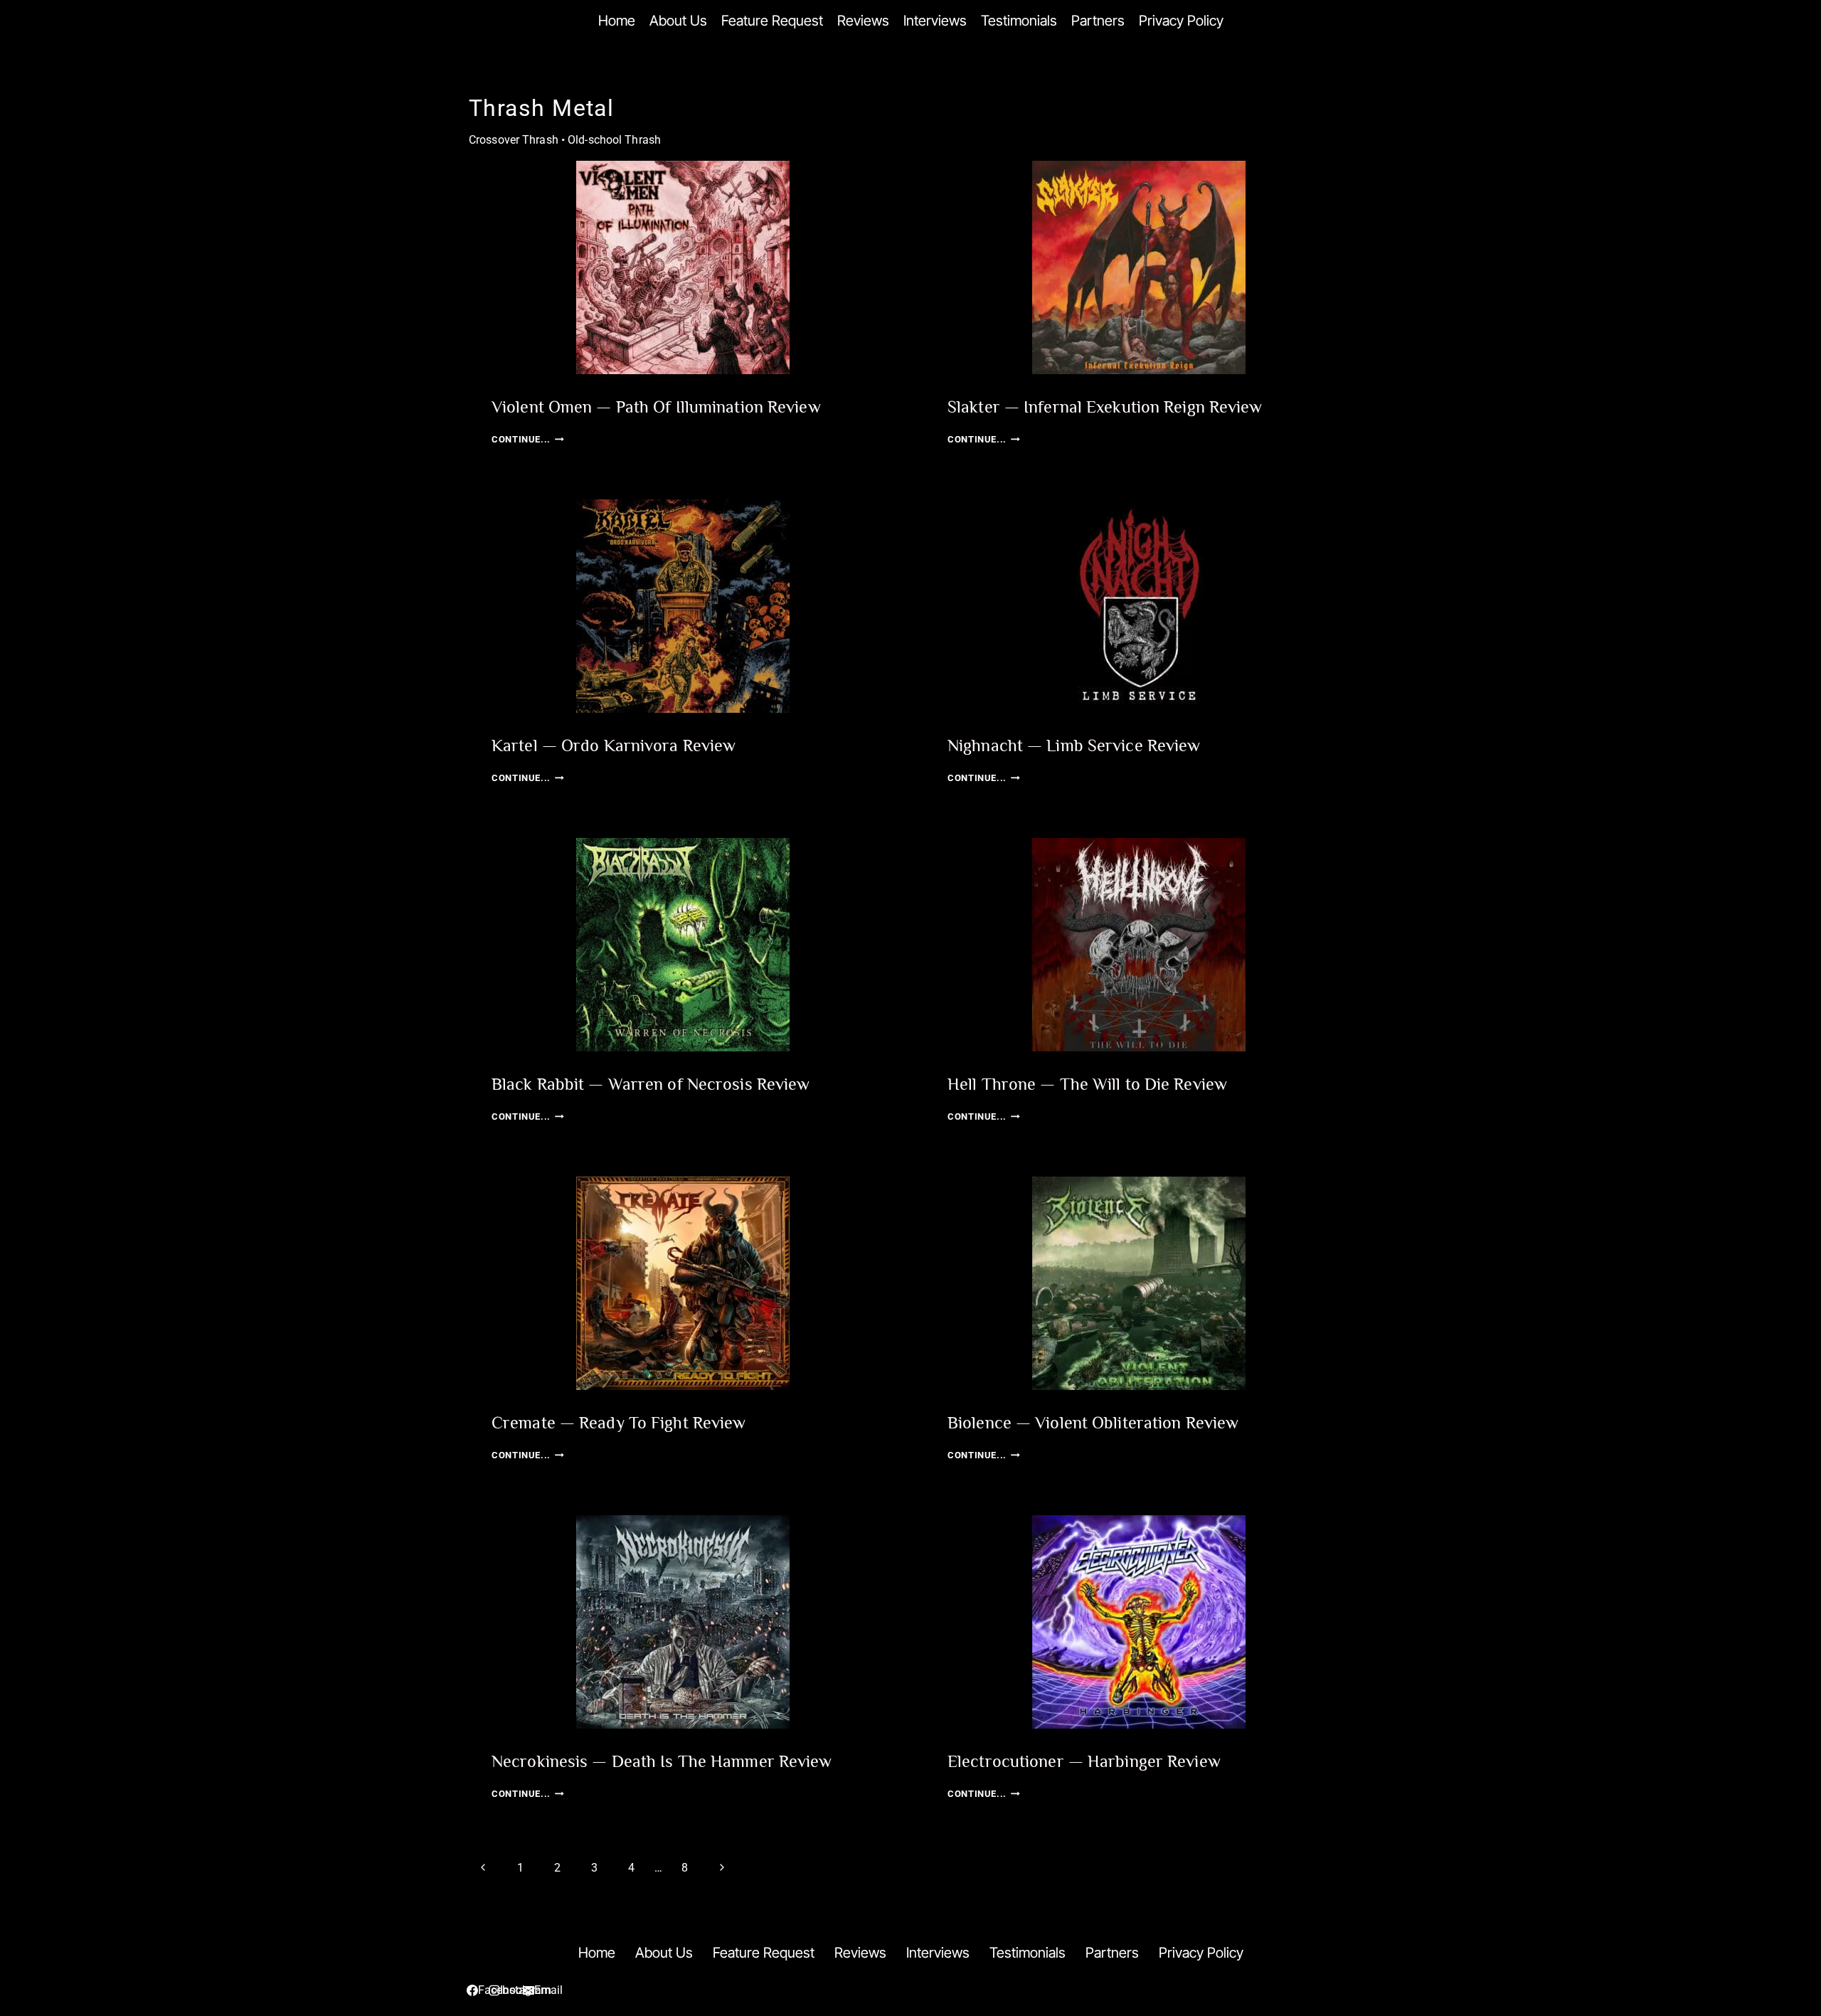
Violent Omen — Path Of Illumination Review (656, 407)
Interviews (935, 21)
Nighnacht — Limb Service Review (1074, 745)
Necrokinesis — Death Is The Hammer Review (662, 1761)
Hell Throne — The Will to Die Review (1087, 1084)
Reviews (863, 21)
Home (617, 21)
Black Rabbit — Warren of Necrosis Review (651, 1084)
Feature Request (772, 21)
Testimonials (1019, 21)
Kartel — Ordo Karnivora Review (614, 745)
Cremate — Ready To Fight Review (618, 1422)
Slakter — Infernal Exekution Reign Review (1105, 407)
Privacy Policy (1181, 21)
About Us (678, 21)
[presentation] (683, 267)
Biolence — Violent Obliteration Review (1093, 1422)
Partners (1098, 21)
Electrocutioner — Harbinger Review (1084, 1761)
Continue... (528, 439)
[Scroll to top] (1767, 1933)
